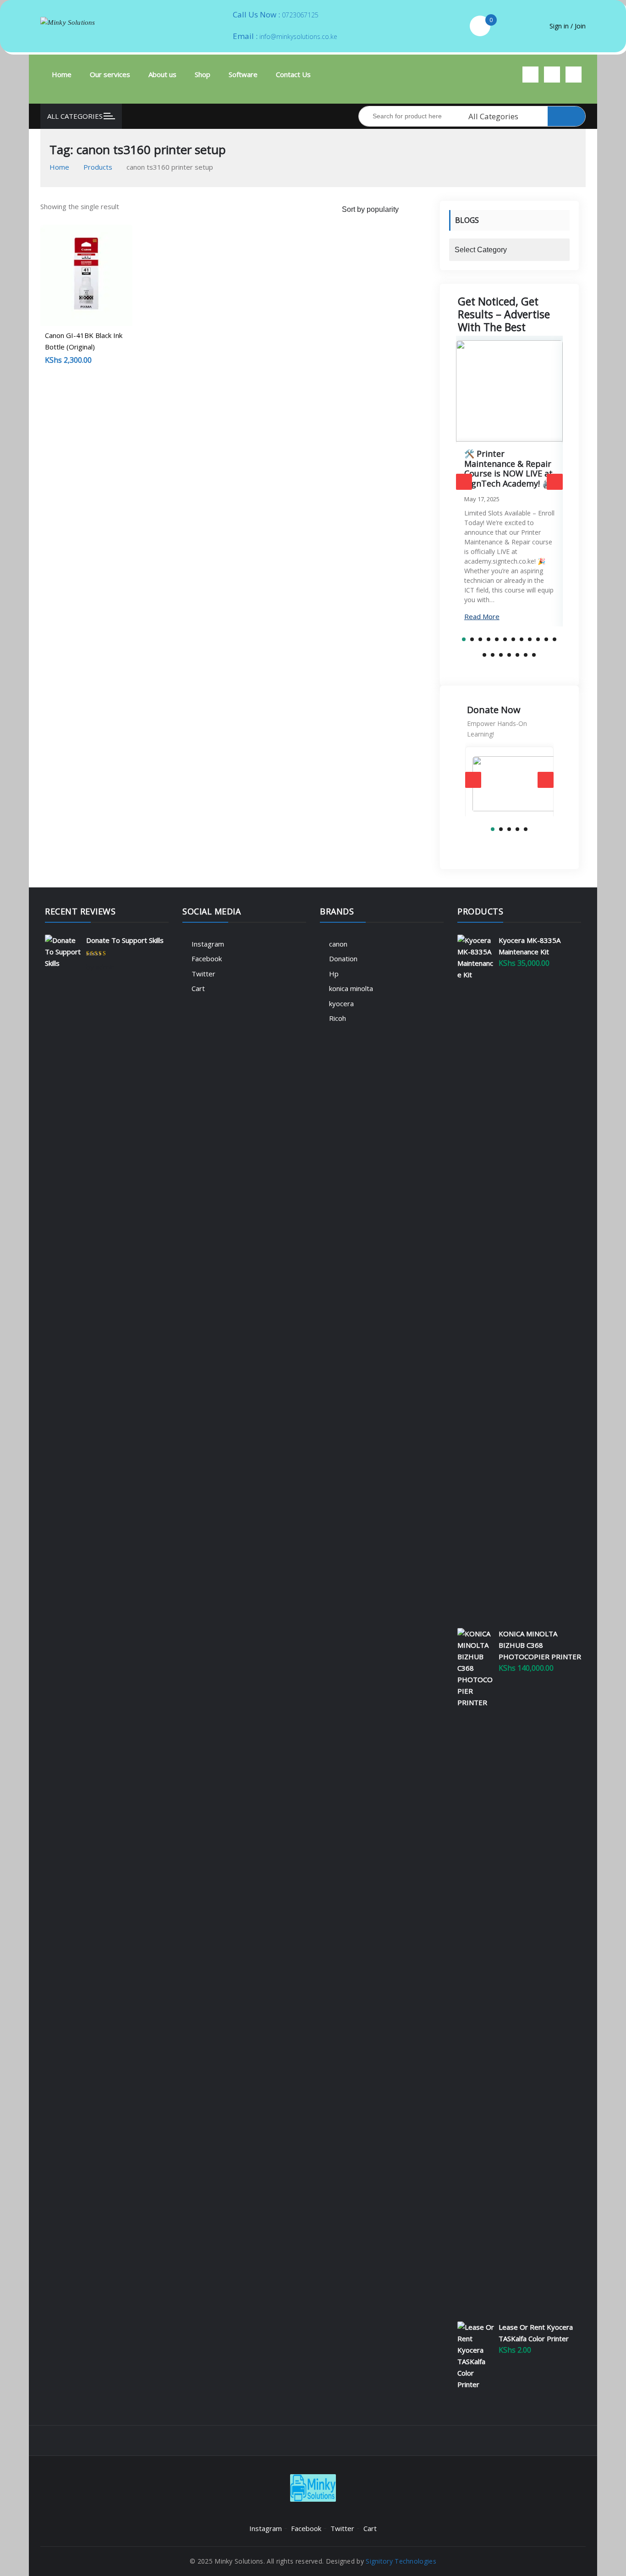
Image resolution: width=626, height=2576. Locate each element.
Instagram (208, 944)
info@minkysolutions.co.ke (298, 36)
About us (162, 74)
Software (243, 74)
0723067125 (300, 15)
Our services (110, 74)
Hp (334, 974)
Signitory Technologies (401, 2561)
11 (546, 639)
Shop (203, 74)
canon (338, 944)
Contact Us (293, 74)
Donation (343, 958)
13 (484, 655)
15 (501, 655)
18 (526, 655)
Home (62, 74)
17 (517, 655)
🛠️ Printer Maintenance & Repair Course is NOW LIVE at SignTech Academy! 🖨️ (508, 468)
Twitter (203, 974)
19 (534, 655)
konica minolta (351, 988)
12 (555, 639)
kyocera (341, 1003)
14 (493, 655)
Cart (198, 988)
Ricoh (338, 1018)
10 (538, 639)
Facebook (207, 958)
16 (509, 655)
